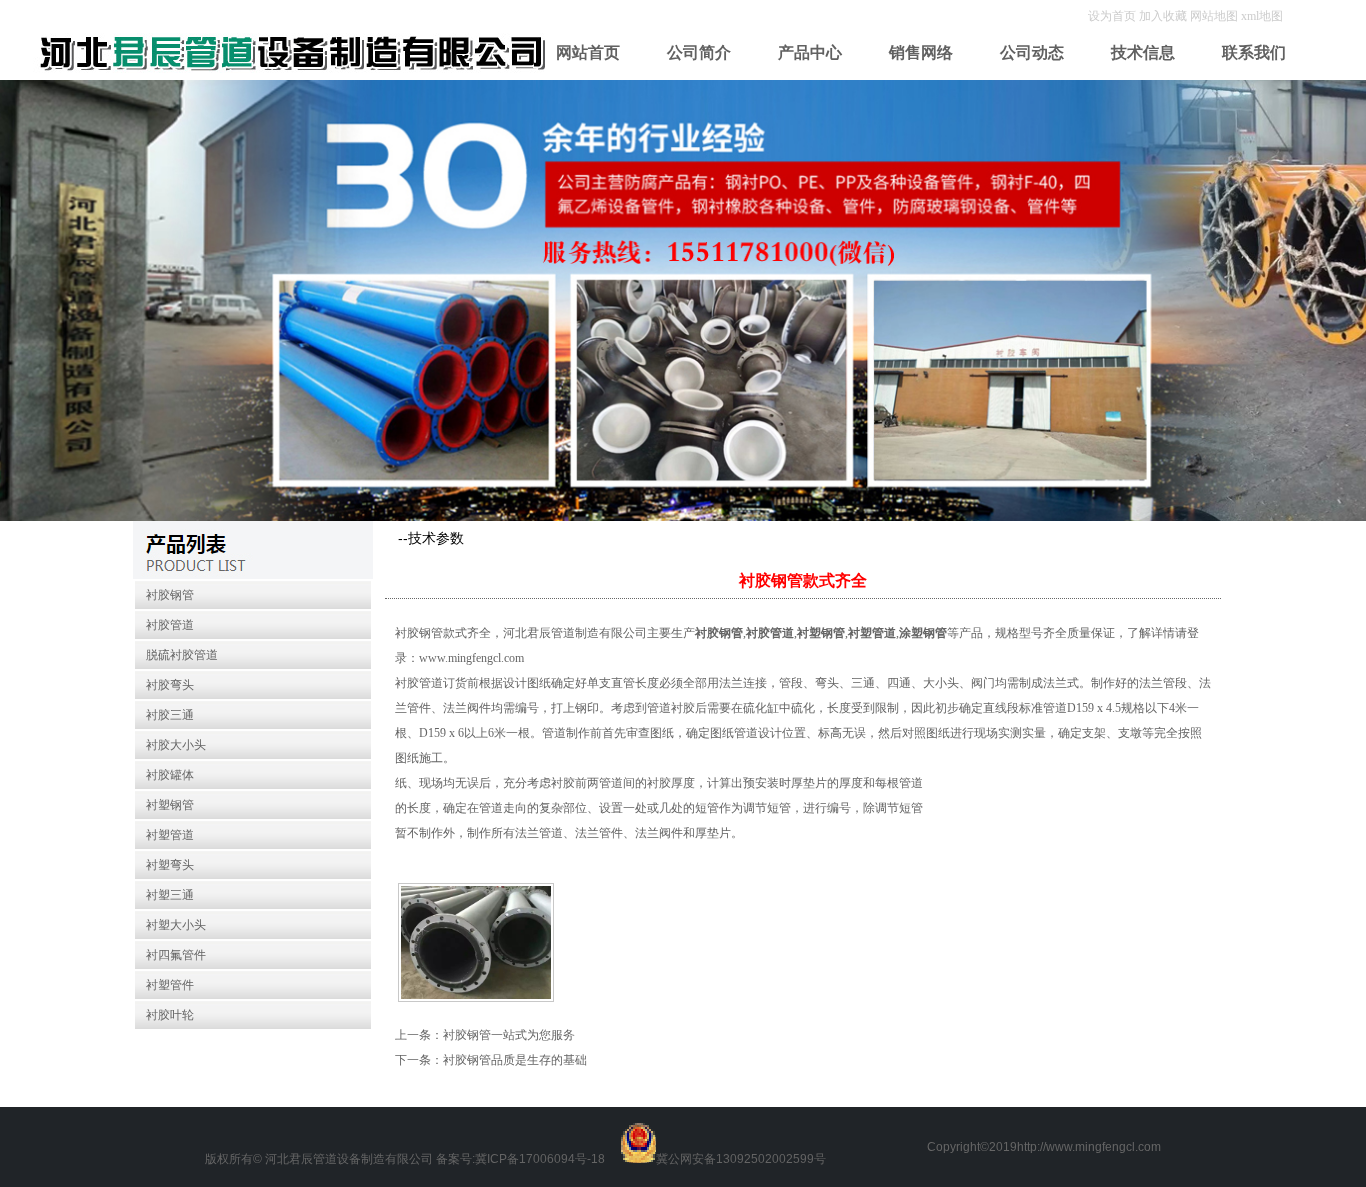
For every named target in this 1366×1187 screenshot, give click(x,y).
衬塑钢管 (170, 805)
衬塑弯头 (170, 865)
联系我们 (1254, 52)
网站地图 (1214, 16)
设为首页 (1113, 16)
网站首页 (588, 52)
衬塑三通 (170, 895)
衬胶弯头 (170, 685)
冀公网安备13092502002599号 (741, 1159)
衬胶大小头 (176, 745)
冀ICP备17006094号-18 (540, 1159)
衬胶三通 (170, 715)
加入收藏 (1164, 16)
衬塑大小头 (176, 925)
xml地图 (1262, 16)
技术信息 (1143, 52)
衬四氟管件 (176, 955)
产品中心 (810, 52)
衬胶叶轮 (170, 1015)
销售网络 (921, 52)
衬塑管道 (170, 835)
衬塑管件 (170, 985)
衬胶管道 (170, 625)
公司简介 (699, 52)
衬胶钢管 (170, 595)
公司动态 (1032, 52)
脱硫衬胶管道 (182, 655)
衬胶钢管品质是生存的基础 (515, 1060)
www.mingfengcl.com (471, 658)
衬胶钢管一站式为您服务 (509, 1035)
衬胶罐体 (170, 775)
